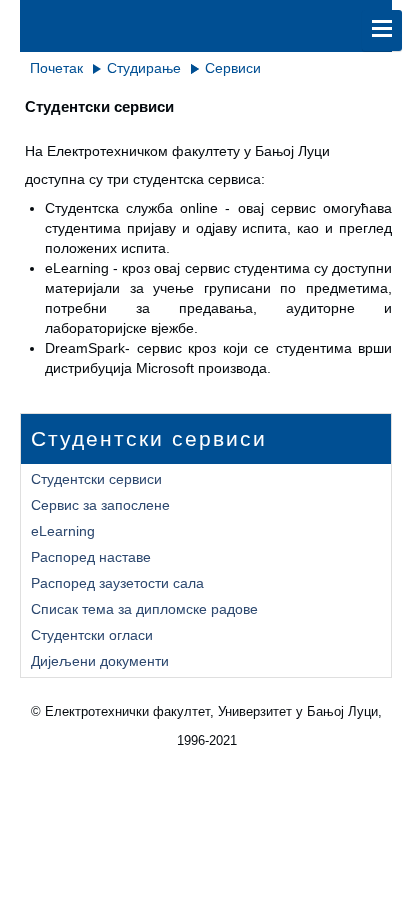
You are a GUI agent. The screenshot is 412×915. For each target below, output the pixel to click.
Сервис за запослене (100, 505)
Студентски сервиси (96, 479)
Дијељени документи (100, 661)
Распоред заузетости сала (117, 583)
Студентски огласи (92, 635)
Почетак (56, 68)
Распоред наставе (91, 557)
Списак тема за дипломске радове (144, 609)
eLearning (63, 531)
